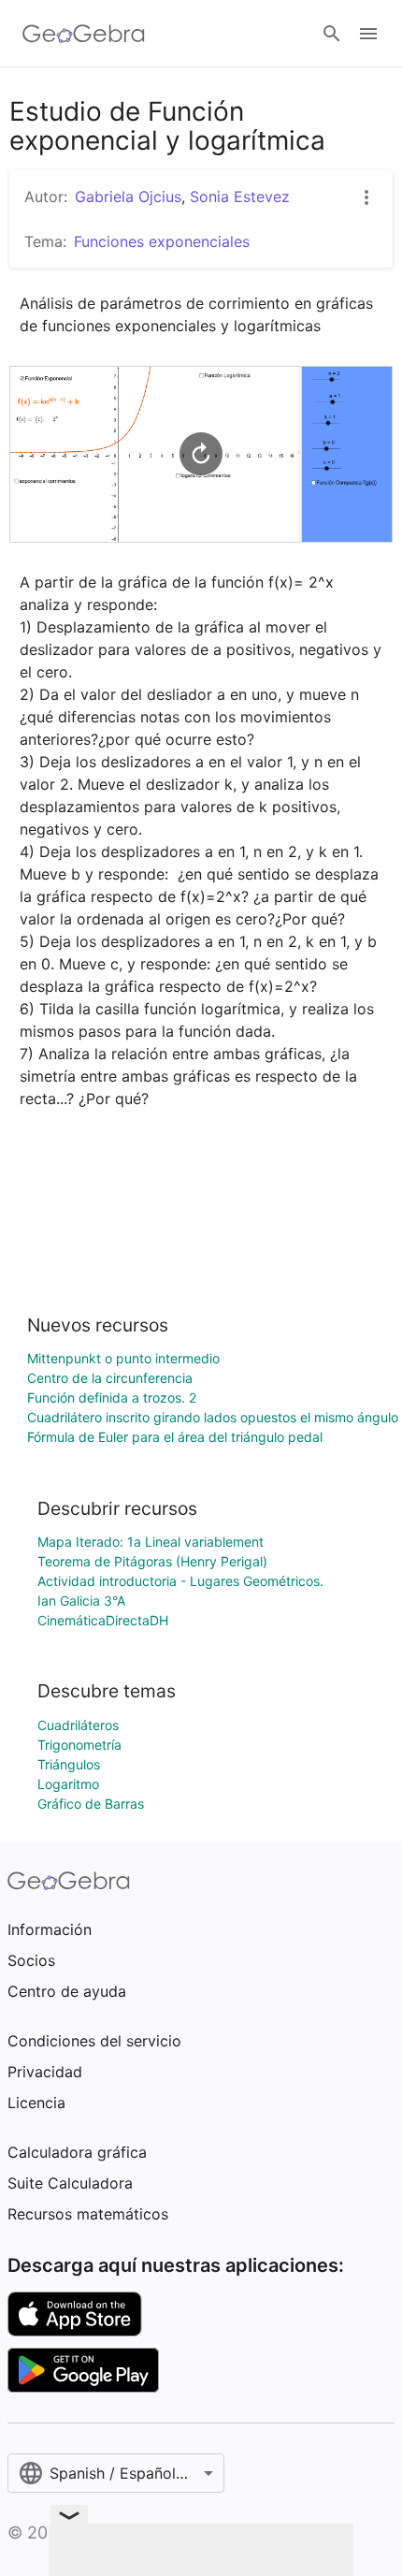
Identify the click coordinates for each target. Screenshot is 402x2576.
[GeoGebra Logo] (84, 34)
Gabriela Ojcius (128, 196)
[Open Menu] (368, 34)
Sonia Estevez (240, 196)
